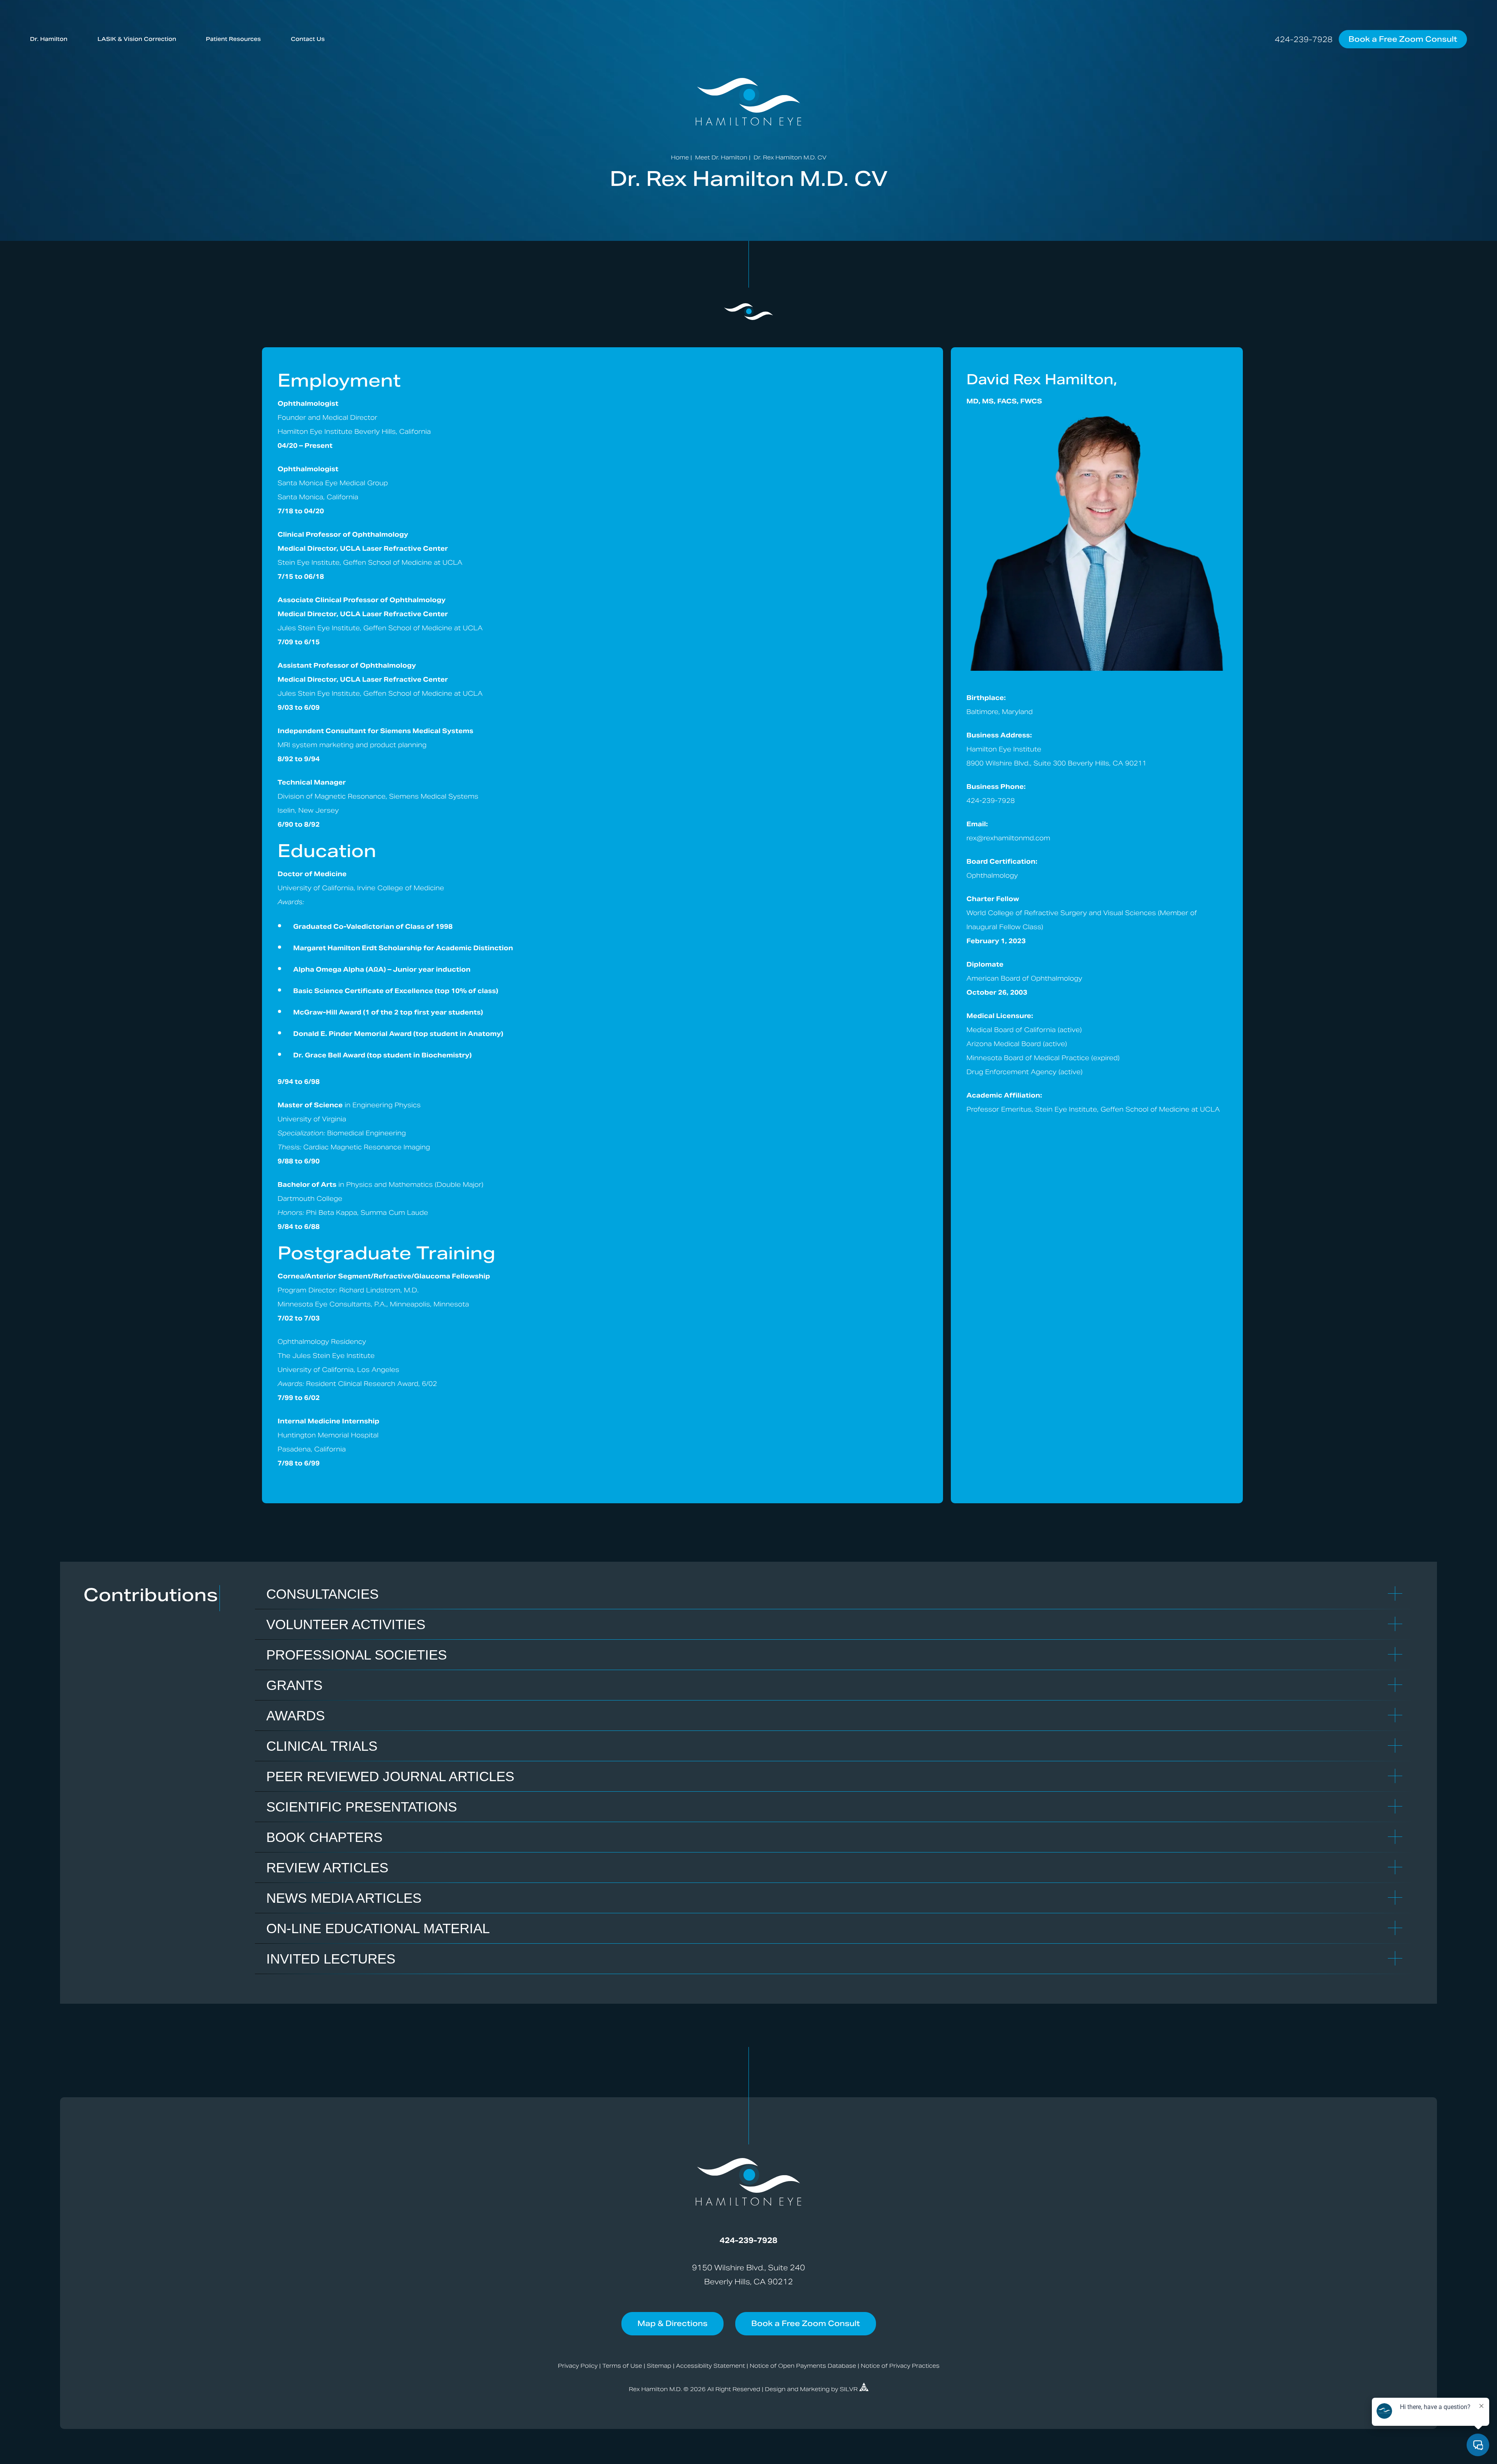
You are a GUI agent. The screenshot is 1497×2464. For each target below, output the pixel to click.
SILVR (849, 2389)
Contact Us (308, 39)
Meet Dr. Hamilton (721, 157)
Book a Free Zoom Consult (1403, 39)
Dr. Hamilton (49, 39)
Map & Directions (672, 2323)
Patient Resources (233, 39)
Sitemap (659, 2366)
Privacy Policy (578, 2366)
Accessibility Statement (710, 2366)
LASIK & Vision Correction (137, 39)
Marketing (815, 2389)
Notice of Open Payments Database (803, 2366)
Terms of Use (622, 2366)
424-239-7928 (1304, 39)
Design (775, 2389)
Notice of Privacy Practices (900, 2366)
